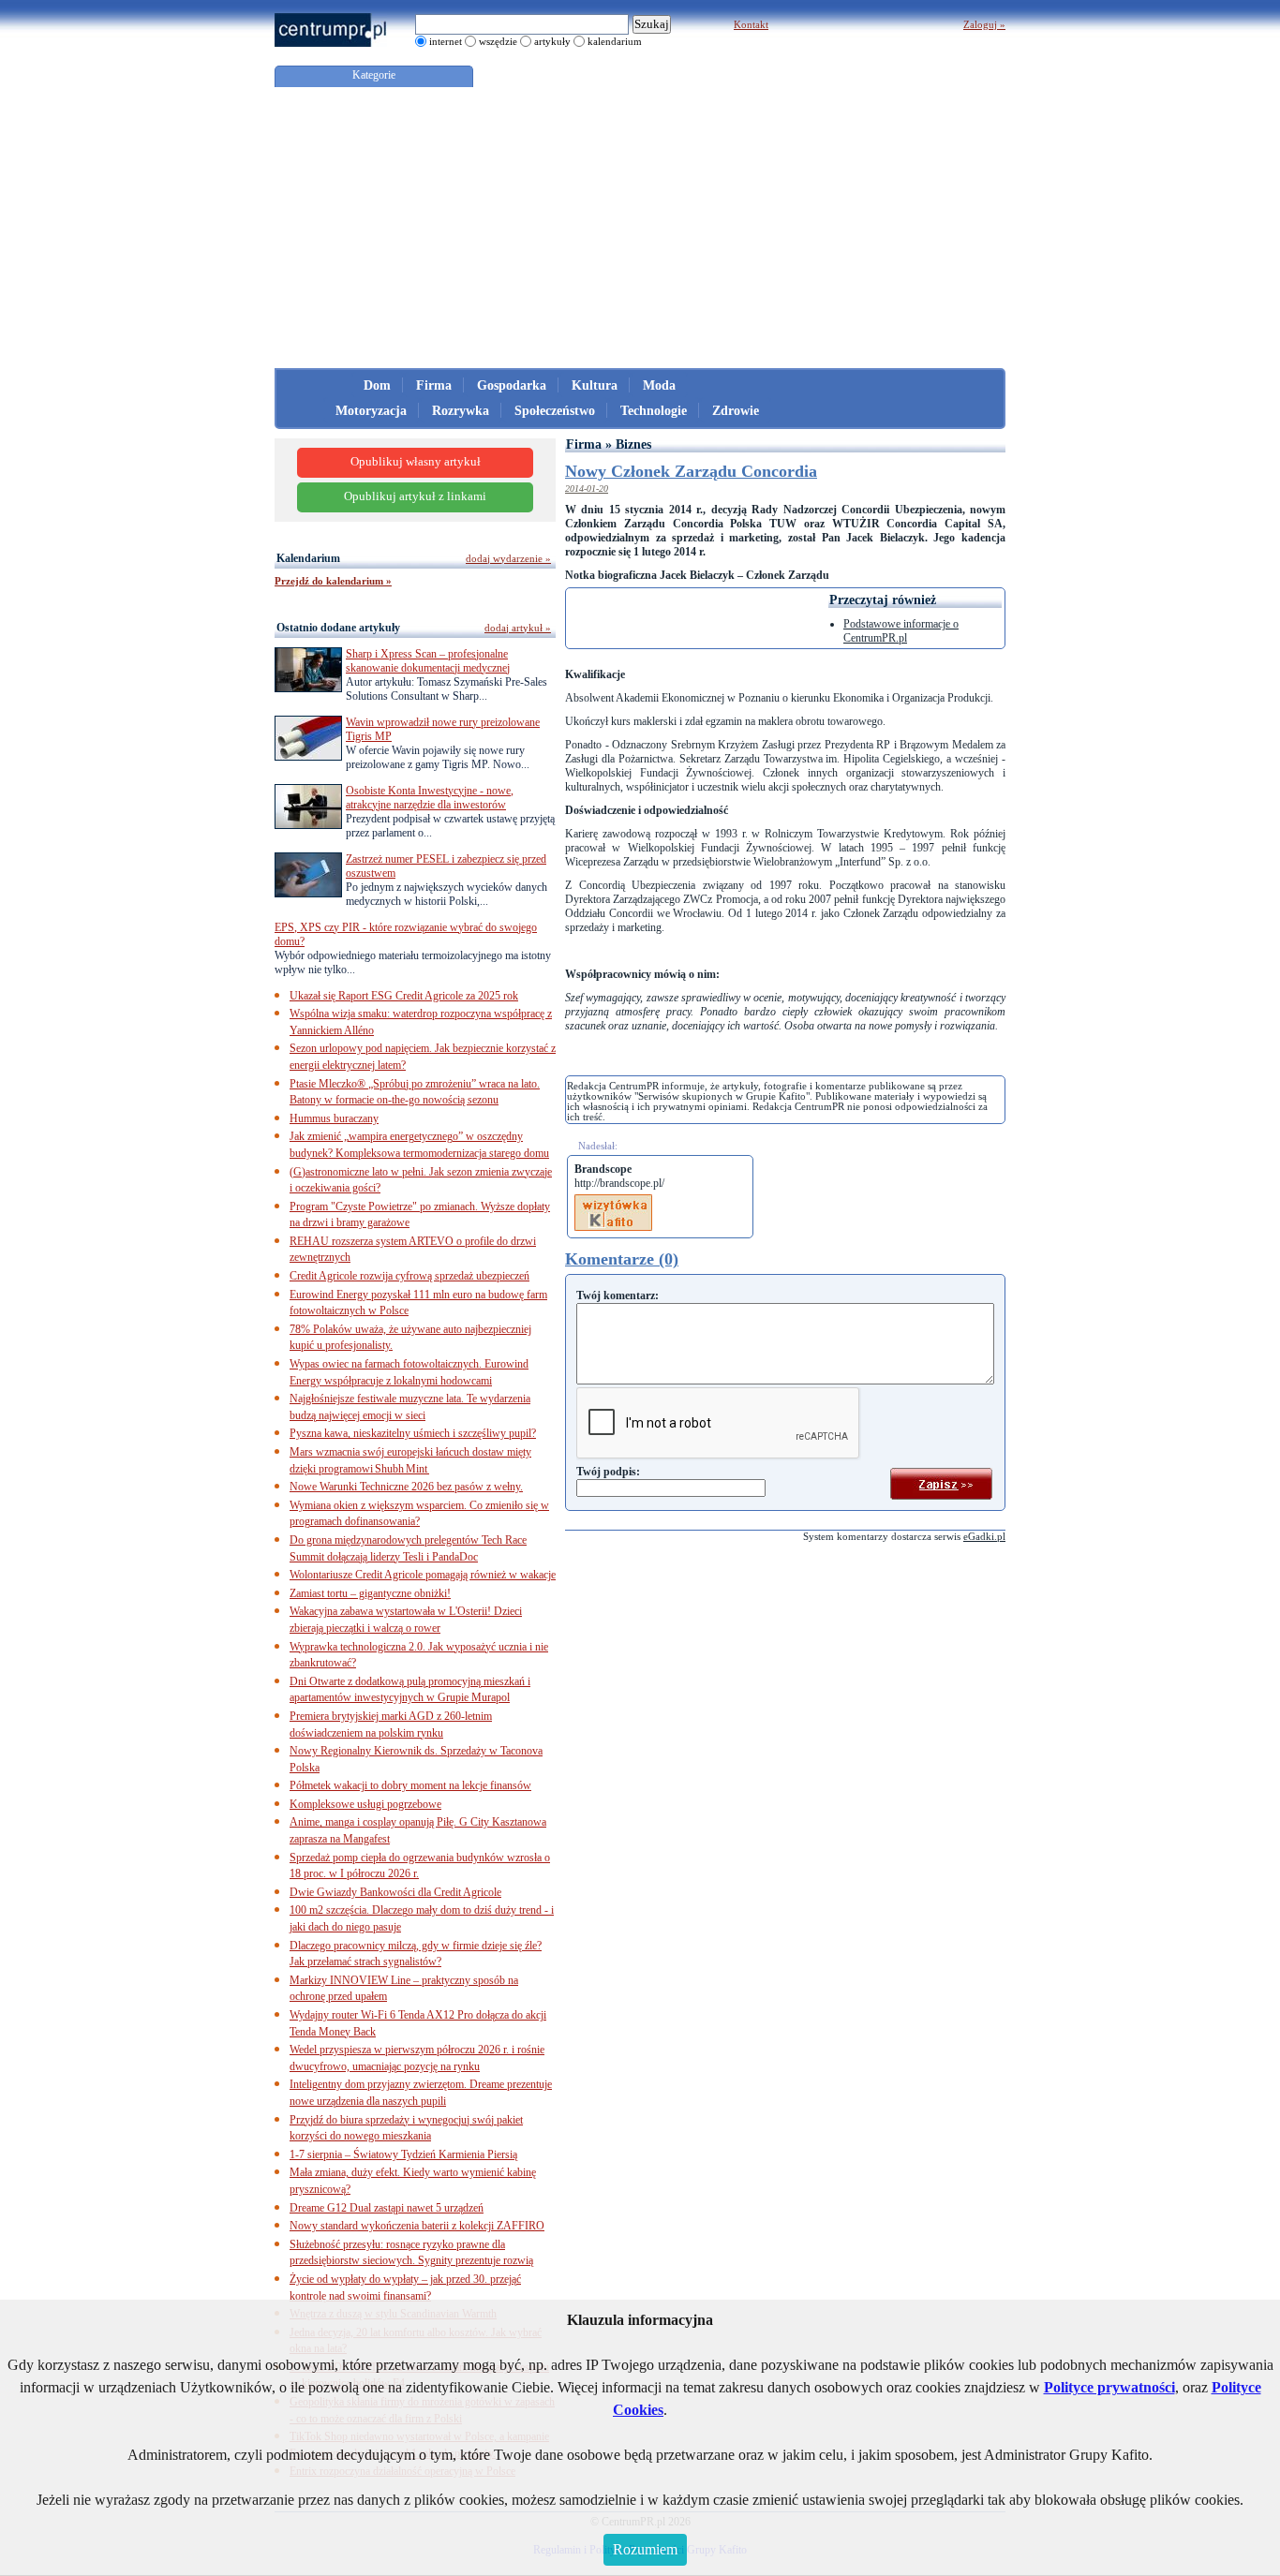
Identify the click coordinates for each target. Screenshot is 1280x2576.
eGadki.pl (984, 1536)
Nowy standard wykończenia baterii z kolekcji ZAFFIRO (417, 2226)
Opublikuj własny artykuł (416, 462)
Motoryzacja (371, 411)
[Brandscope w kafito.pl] (613, 1201)
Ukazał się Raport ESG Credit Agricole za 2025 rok (404, 996)
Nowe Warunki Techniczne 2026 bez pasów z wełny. (406, 1487)
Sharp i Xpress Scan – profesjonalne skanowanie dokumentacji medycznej (428, 661)
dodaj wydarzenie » (508, 558)
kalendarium (615, 41)
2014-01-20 (587, 489)
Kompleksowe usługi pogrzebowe (365, 1804)
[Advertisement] (640, 228)
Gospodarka (512, 385)
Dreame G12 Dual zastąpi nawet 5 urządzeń (387, 2208)
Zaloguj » (984, 24)
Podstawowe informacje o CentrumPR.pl (901, 631)
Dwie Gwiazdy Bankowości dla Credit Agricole (395, 1892)
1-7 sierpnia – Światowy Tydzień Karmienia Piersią (403, 2154)
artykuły (552, 41)
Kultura (595, 385)
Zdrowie (736, 411)
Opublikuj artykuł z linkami (415, 496)
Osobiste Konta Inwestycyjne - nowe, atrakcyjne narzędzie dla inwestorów (430, 798)
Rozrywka (461, 411)
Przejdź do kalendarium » (333, 581)
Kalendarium (308, 558)
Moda (659, 385)
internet (446, 41)
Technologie (654, 411)
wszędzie (498, 41)
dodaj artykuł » (518, 628)
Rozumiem (645, 2549)
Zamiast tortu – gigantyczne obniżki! (370, 1593)
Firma (434, 385)
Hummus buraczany (334, 1118)
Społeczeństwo (555, 411)
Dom (377, 385)
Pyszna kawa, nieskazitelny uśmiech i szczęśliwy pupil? (413, 1433)
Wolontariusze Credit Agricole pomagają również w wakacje (423, 1575)
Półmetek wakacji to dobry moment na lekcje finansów (410, 1785)
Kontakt (751, 24)
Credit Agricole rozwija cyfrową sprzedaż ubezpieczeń (409, 1276)
